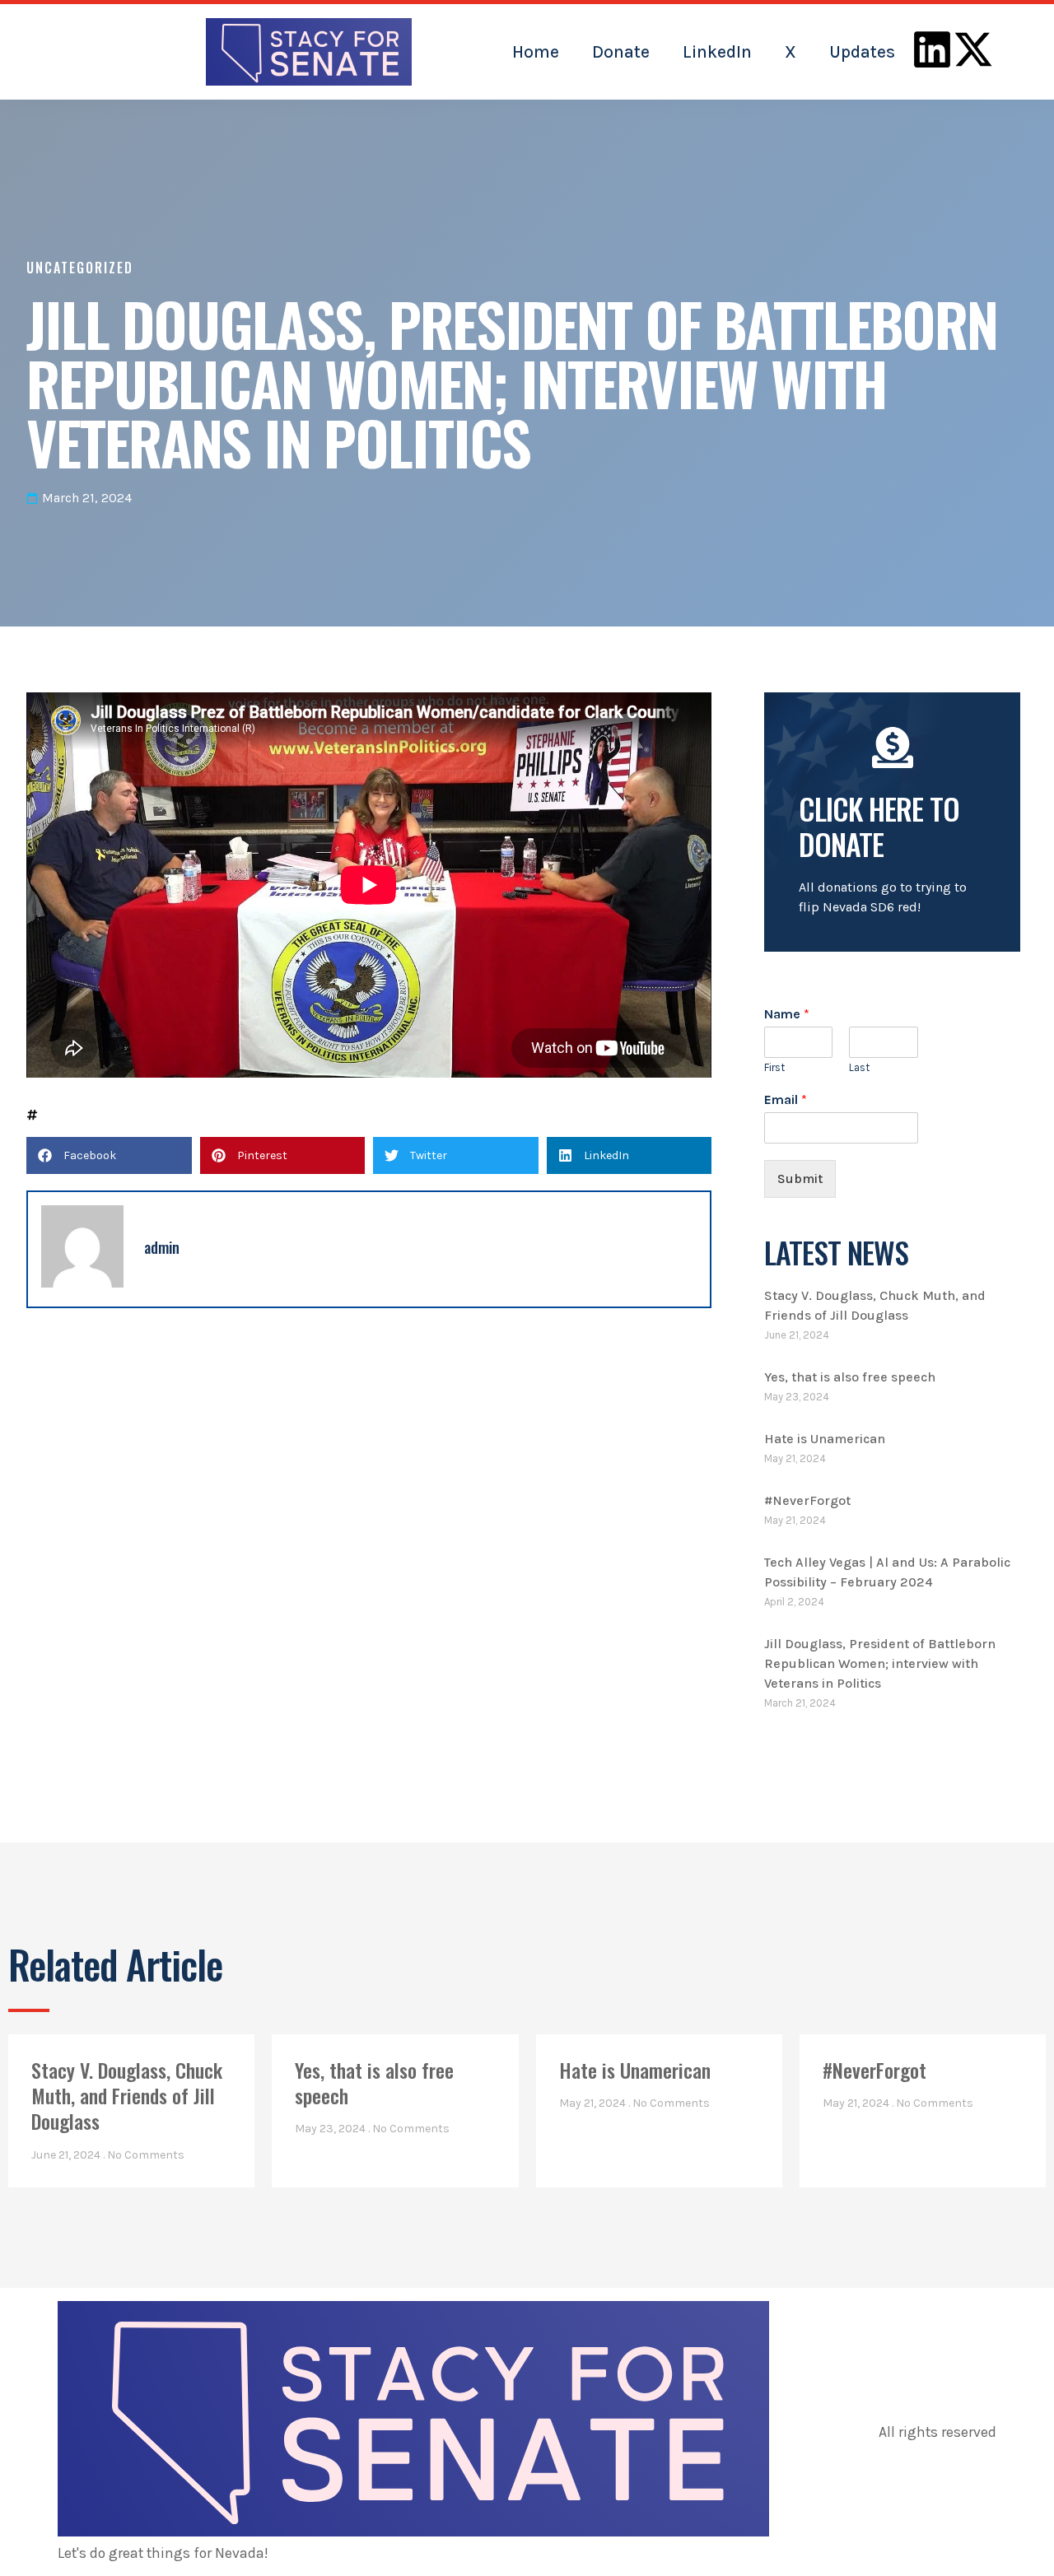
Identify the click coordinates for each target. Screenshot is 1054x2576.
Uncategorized (80, 268)
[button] (109, 1155)
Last (859, 1067)
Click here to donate (879, 826)
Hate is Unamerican (825, 1439)
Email (786, 1099)
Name (787, 1014)
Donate (621, 52)
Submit (800, 1179)
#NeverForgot (807, 1500)
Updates (862, 52)
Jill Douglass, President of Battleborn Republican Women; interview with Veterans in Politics (880, 1663)
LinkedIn (717, 52)
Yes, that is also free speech (850, 1377)
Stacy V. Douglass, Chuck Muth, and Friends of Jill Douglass (127, 2095)
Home (536, 52)
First (774, 1067)
